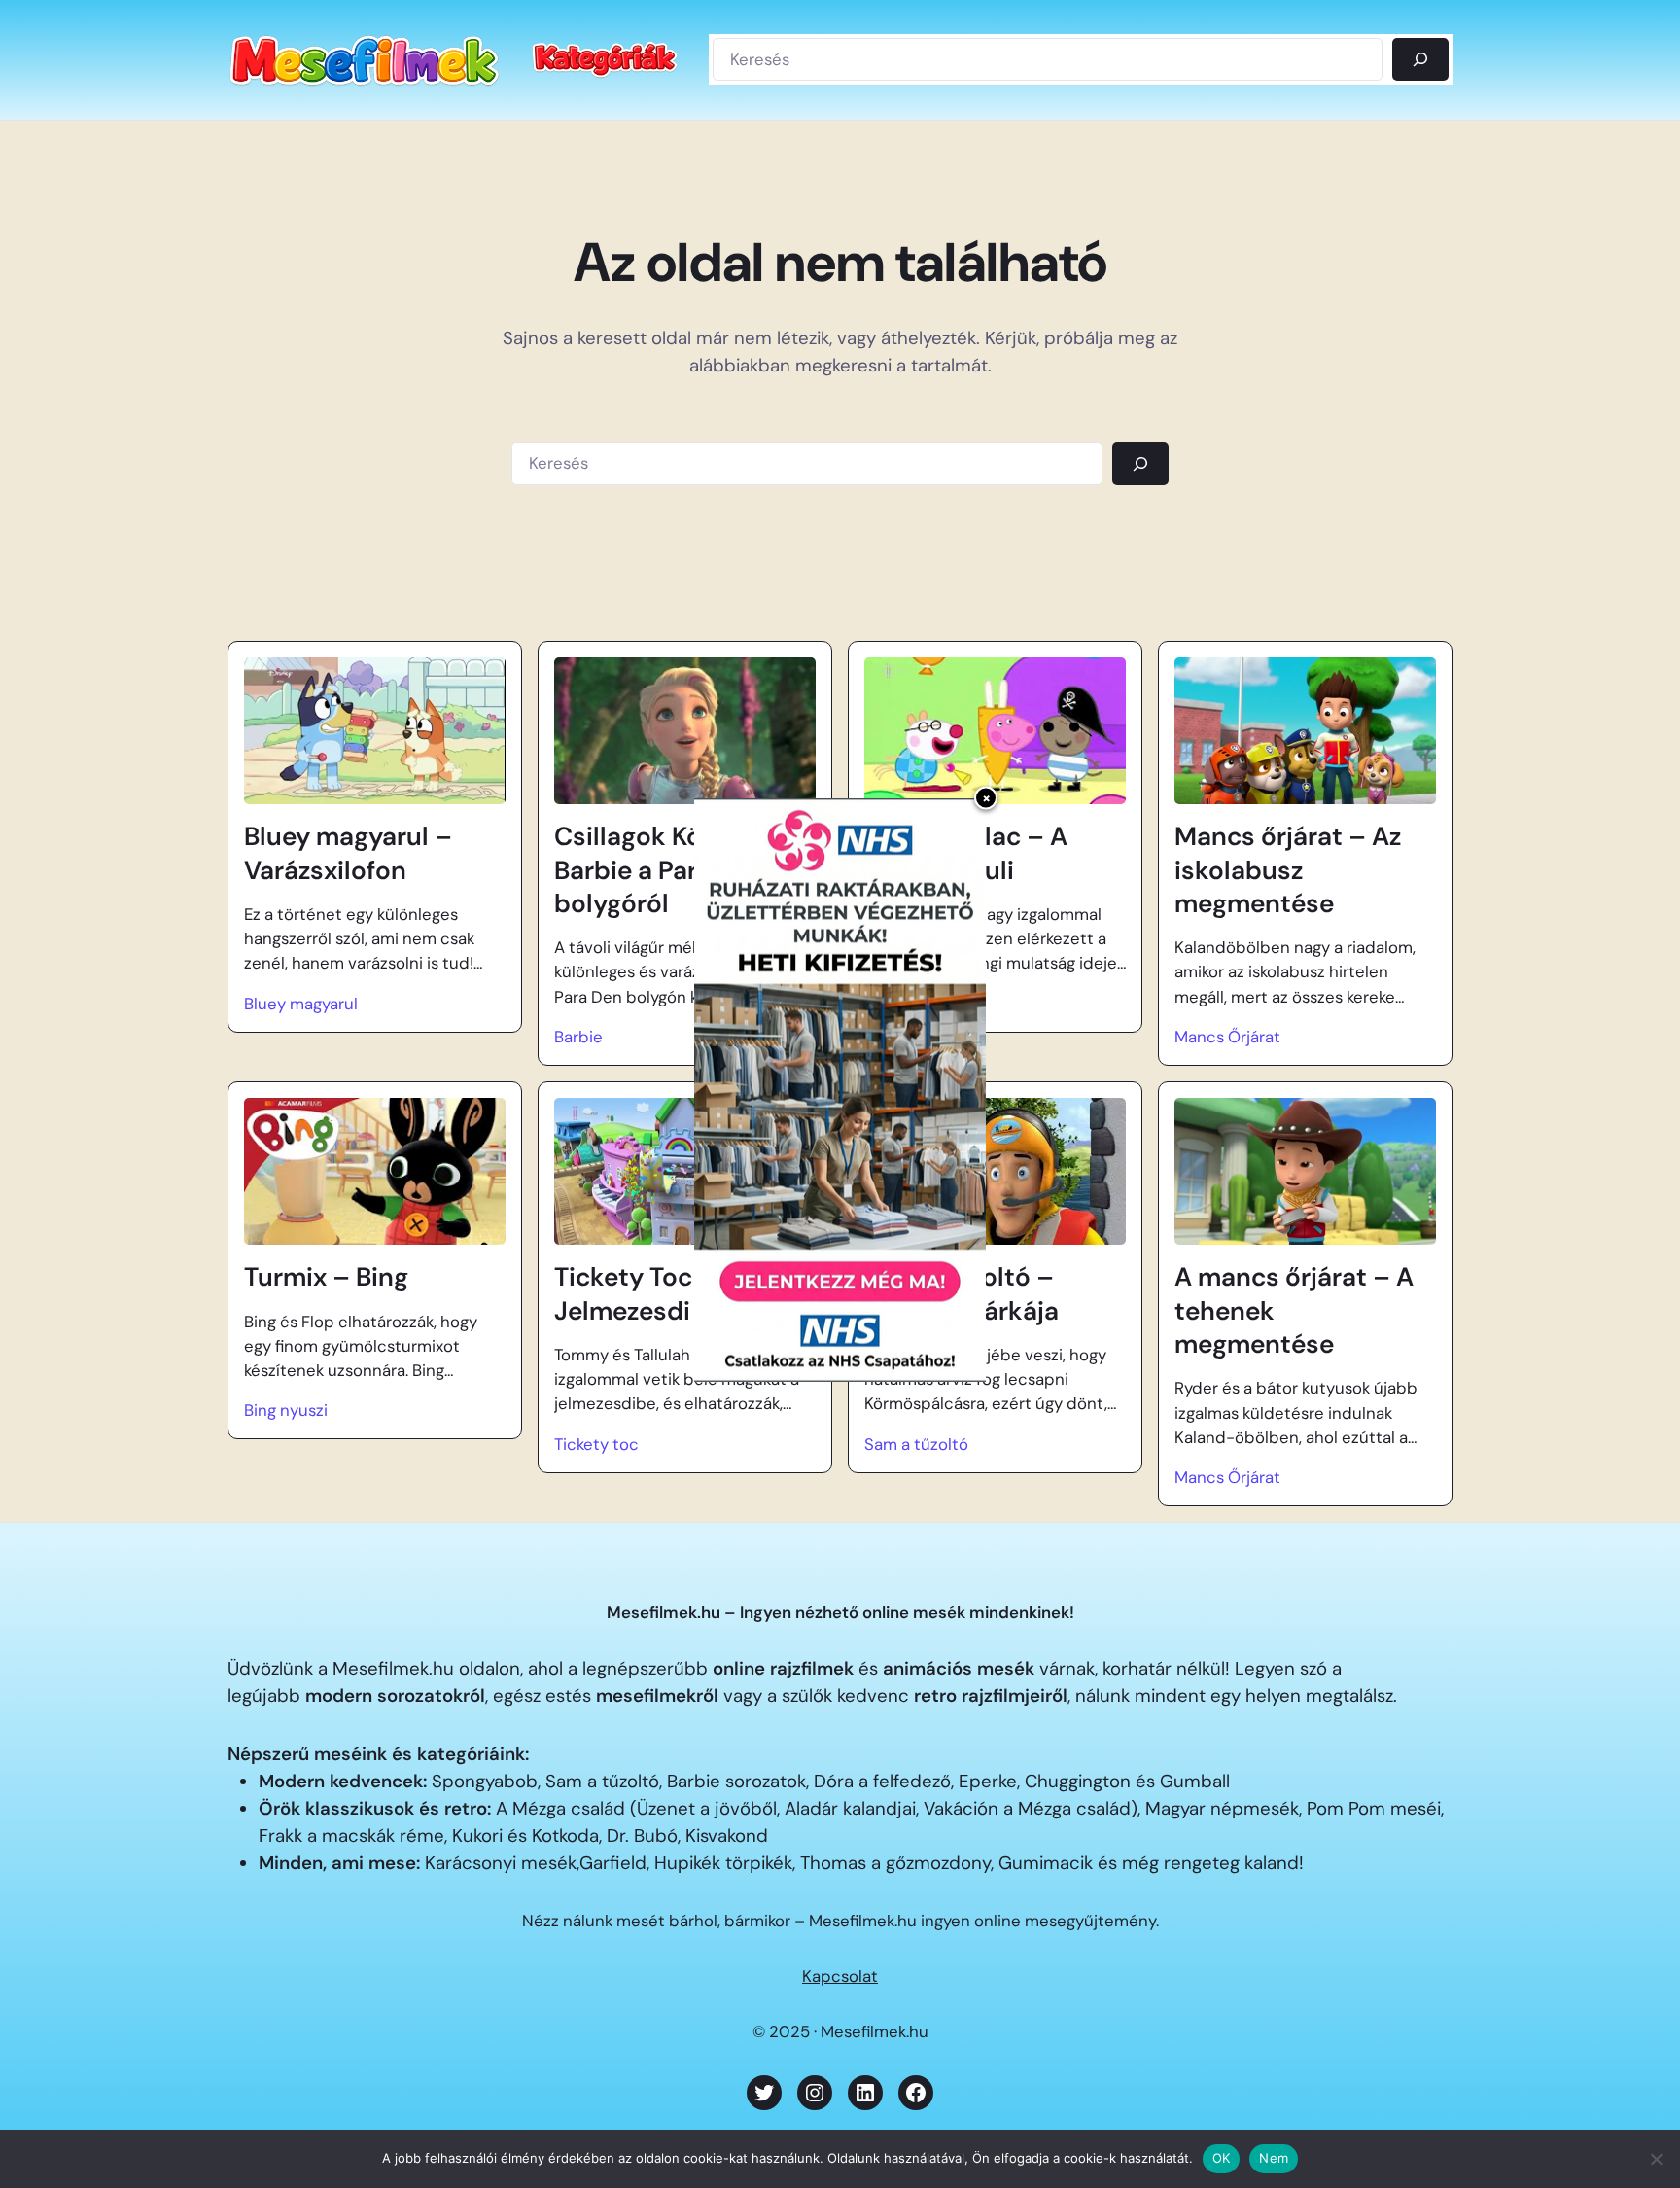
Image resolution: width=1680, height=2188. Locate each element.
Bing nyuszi (286, 1410)
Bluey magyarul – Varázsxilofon (348, 853)
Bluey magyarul (301, 1004)
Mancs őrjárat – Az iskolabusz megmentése (1288, 870)
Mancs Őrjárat (1227, 1037)
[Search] (1140, 464)
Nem (1274, 2158)
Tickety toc (596, 1444)
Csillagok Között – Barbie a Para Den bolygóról (664, 870)
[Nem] (1656, 2159)
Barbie (578, 1037)
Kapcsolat (840, 1976)
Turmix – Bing (326, 1277)
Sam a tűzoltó (916, 1444)
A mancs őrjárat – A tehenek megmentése (1294, 1310)
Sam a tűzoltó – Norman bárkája (962, 1293)
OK (1222, 2158)
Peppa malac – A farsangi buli (966, 853)
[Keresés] (1420, 59)
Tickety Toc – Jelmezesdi (635, 1293)
